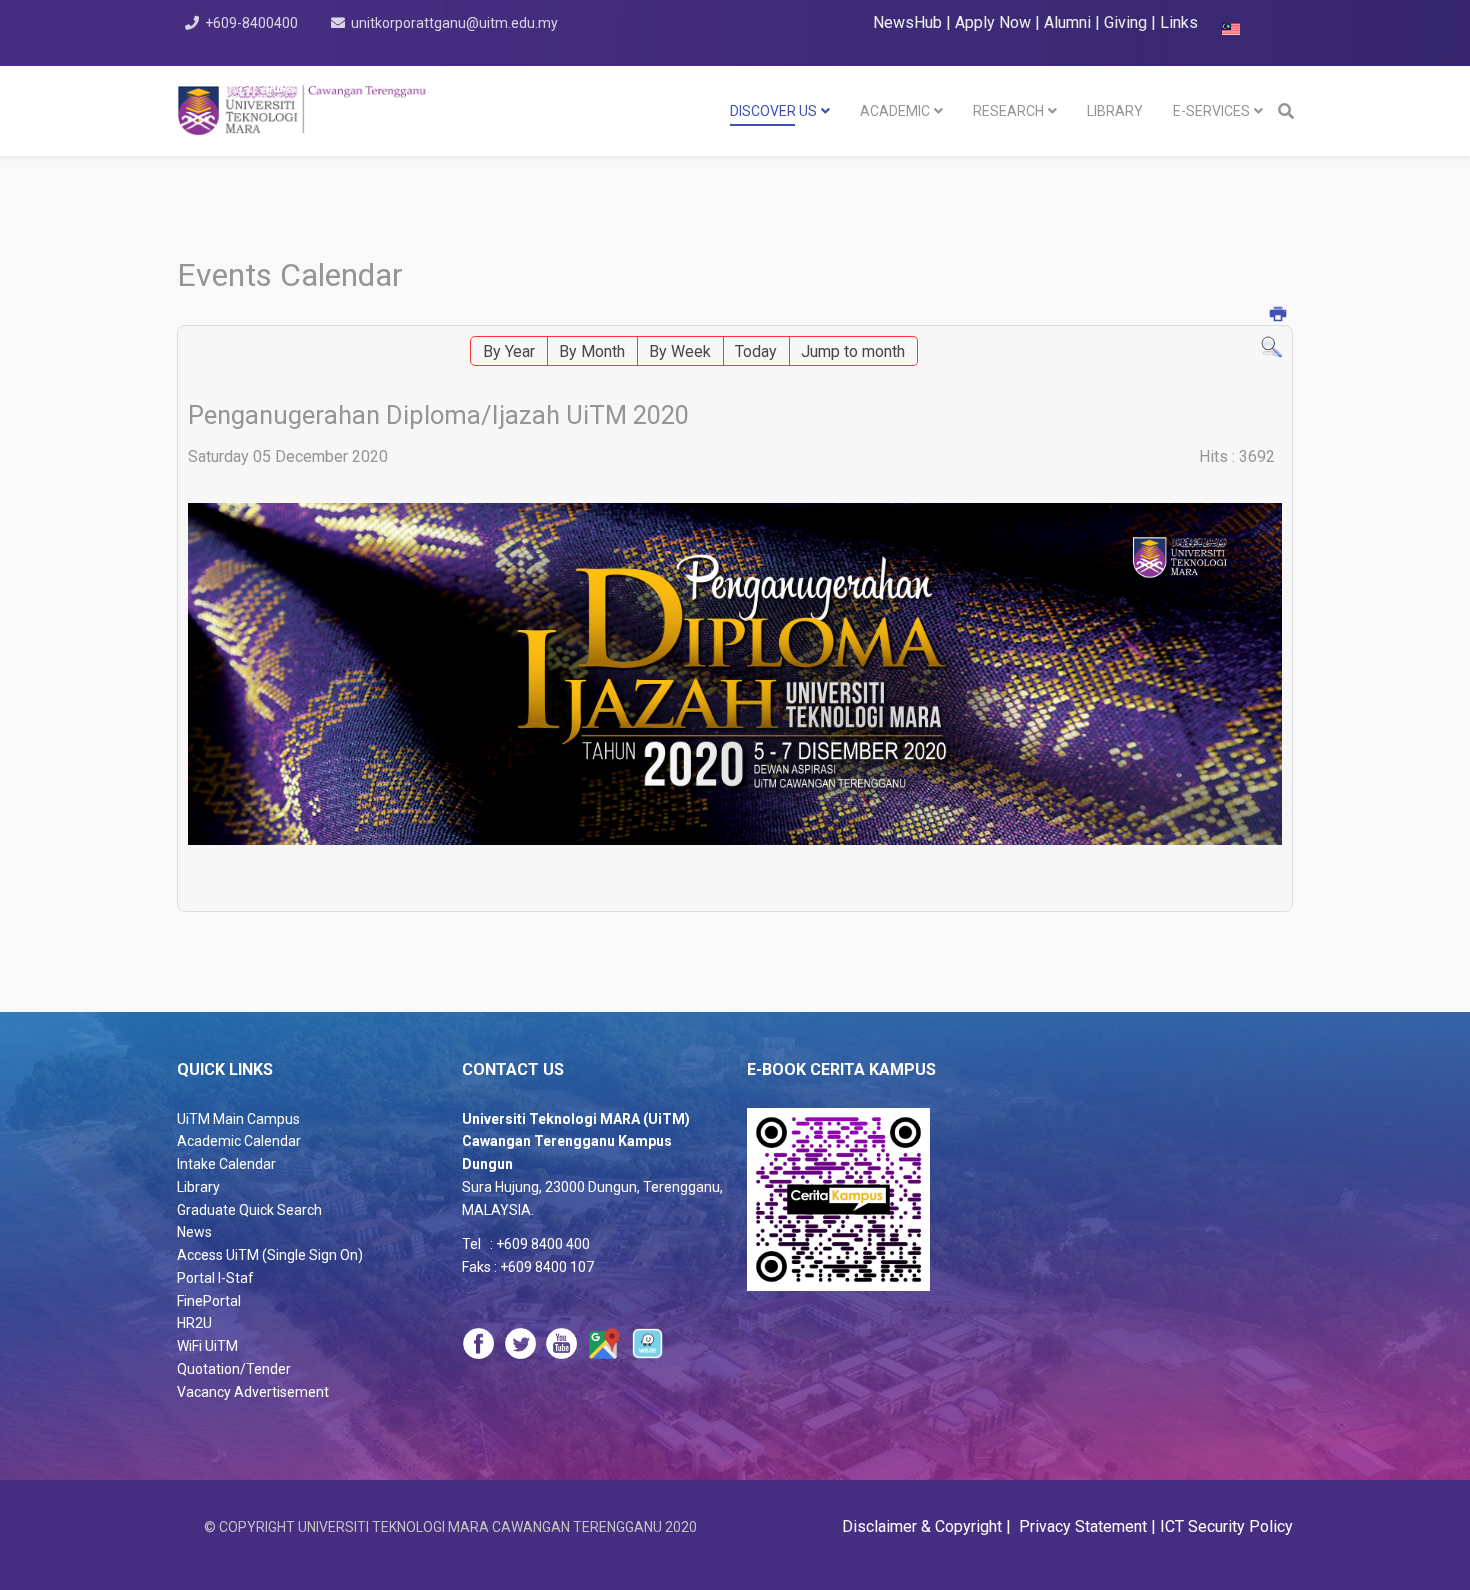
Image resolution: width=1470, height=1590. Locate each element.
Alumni (1069, 22)
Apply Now (993, 22)
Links (1179, 22)
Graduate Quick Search (249, 1210)
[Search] (1271, 347)
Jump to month (853, 351)
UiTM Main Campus (238, 1119)
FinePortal (209, 1301)
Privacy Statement (1081, 1526)
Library (198, 1187)
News (194, 1232)
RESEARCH (1008, 111)
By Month (592, 351)
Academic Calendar (239, 1141)
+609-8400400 (251, 23)
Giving (1125, 22)
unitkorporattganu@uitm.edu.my (454, 23)
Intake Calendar (226, 1164)
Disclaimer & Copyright (924, 1526)
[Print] (1279, 315)
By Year (509, 351)
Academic (895, 111)
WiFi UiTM (207, 1346)
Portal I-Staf (215, 1278)
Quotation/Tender (234, 1369)
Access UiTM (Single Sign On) (270, 1255)
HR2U (194, 1323)
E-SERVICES (1211, 111)
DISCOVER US (773, 111)
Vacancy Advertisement (253, 1392)
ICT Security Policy (1226, 1526)
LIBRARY (1115, 111)
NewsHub (907, 22)
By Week (680, 351)
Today (756, 351)
